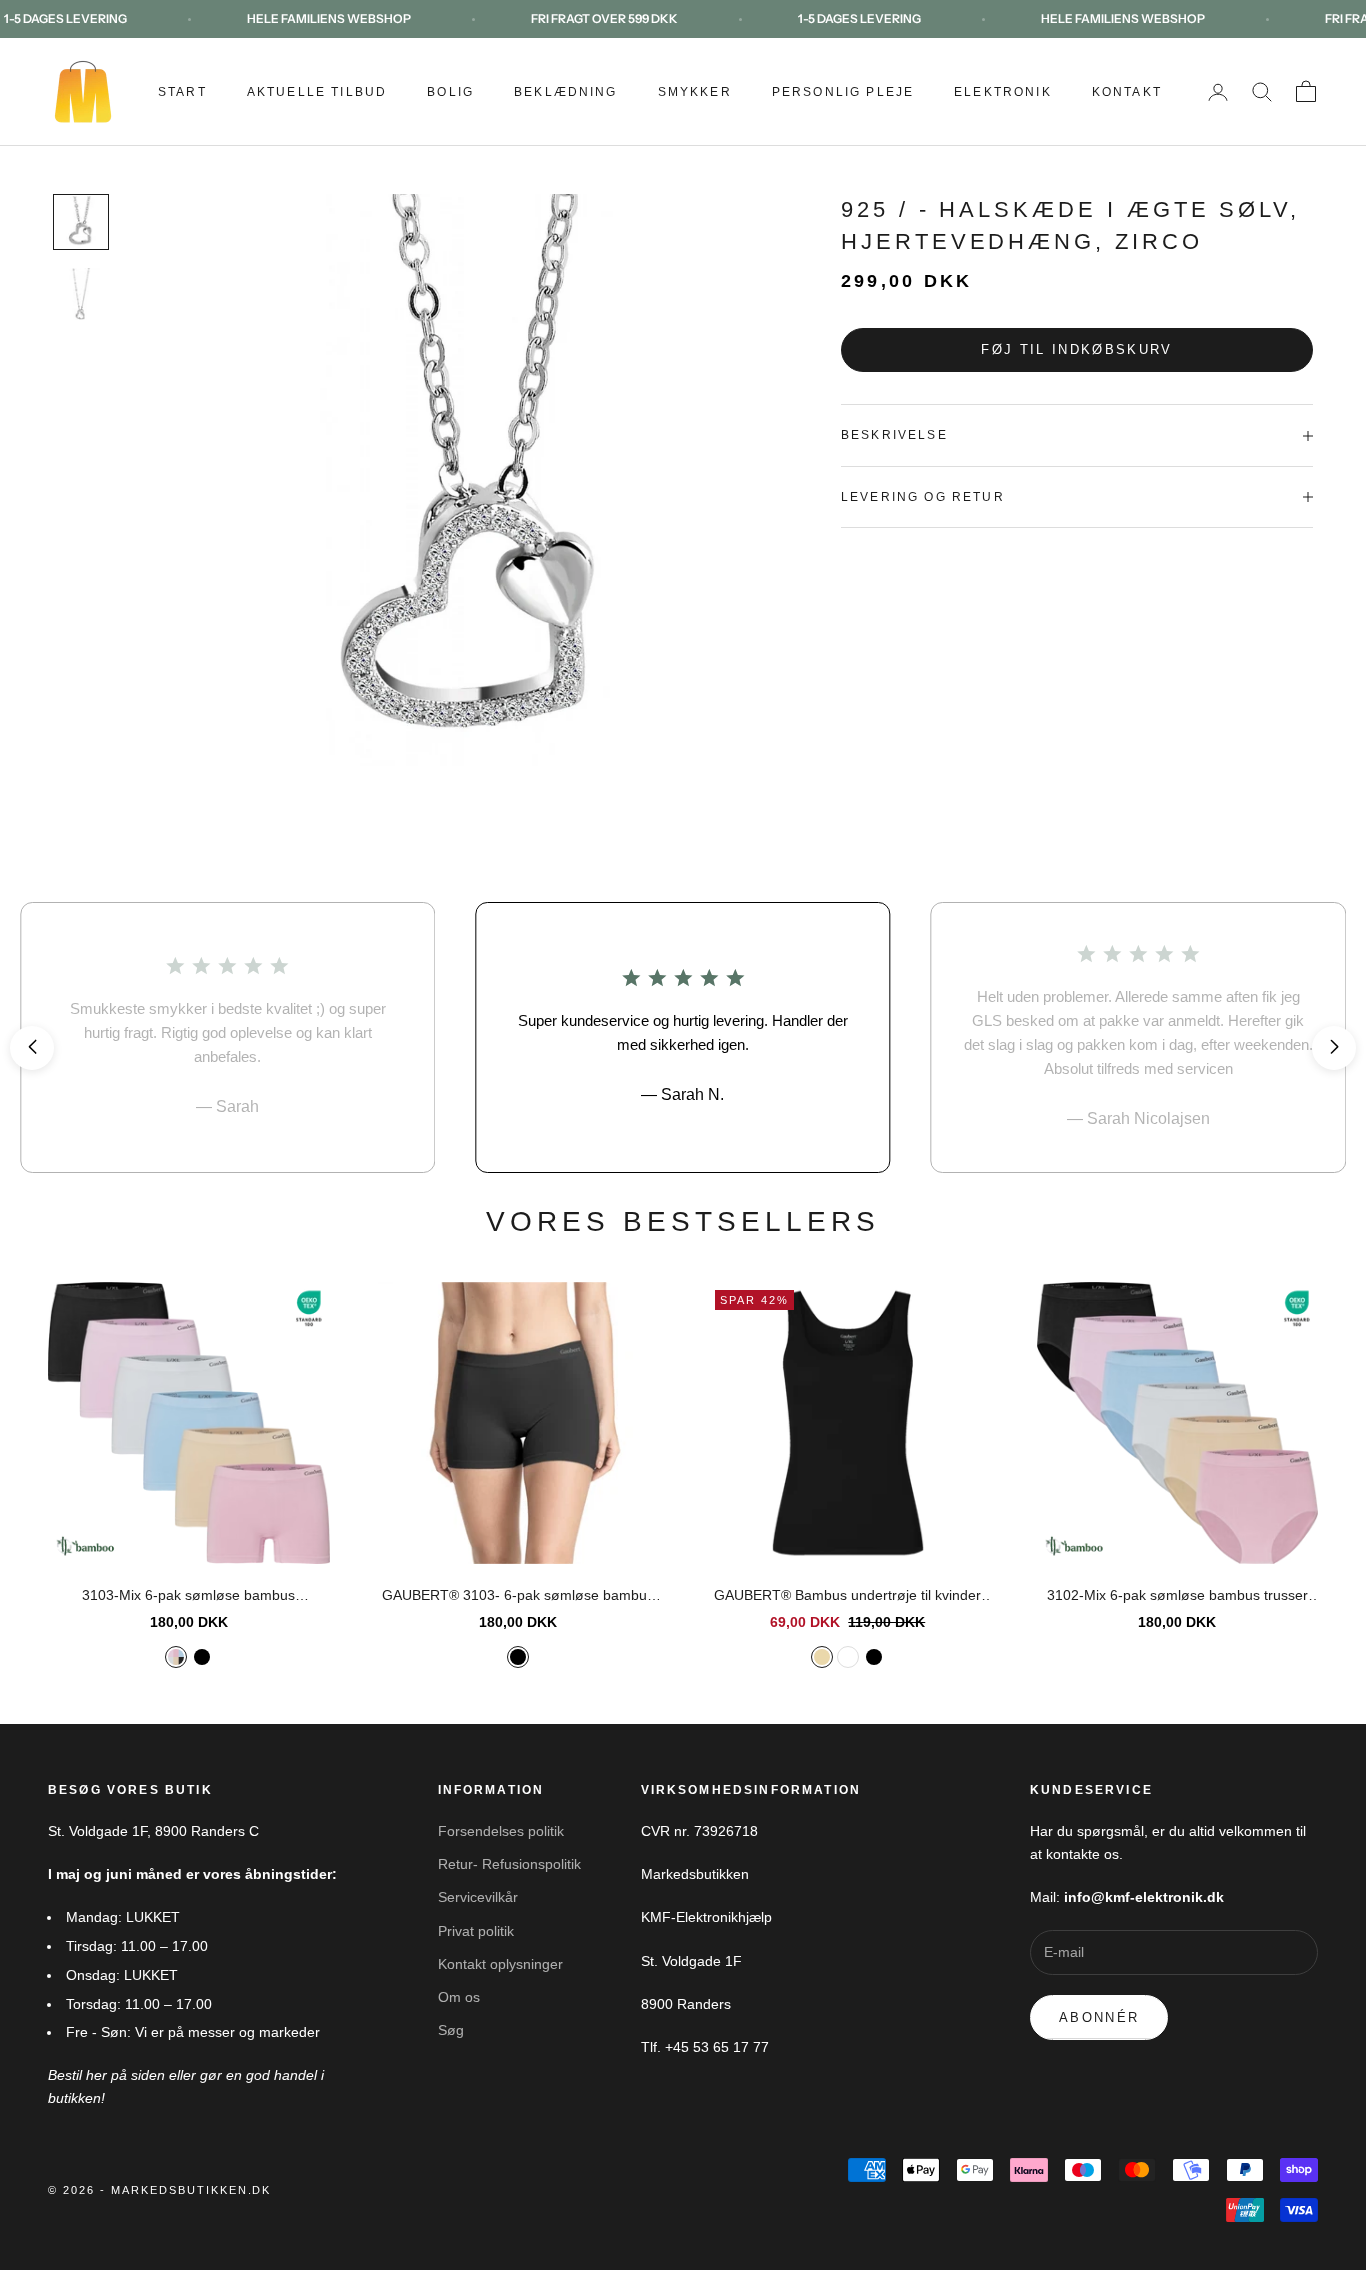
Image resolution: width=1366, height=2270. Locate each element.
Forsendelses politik (501, 1831)
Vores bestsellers (683, 1221)
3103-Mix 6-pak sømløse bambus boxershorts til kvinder (188, 1597)
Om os (459, 1997)
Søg (451, 2030)
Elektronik (1003, 92)
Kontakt (1127, 92)
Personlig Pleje (843, 92)
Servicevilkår (478, 1897)
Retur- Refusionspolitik (509, 1864)
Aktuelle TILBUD (317, 92)
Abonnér (1099, 2017)
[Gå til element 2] (81, 294)
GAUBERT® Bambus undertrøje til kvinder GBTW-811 (847, 1597)
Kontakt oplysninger (500, 1964)
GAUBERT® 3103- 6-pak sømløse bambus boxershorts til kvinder (518, 1597)
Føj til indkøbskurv (1076, 350)
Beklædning (566, 92)
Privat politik (476, 1931)
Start (182, 92)
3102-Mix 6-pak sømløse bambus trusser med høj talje (1177, 1597)
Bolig (450, 92)
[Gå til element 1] (81, 222)
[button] (32, 1048)
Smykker (695, 92)
